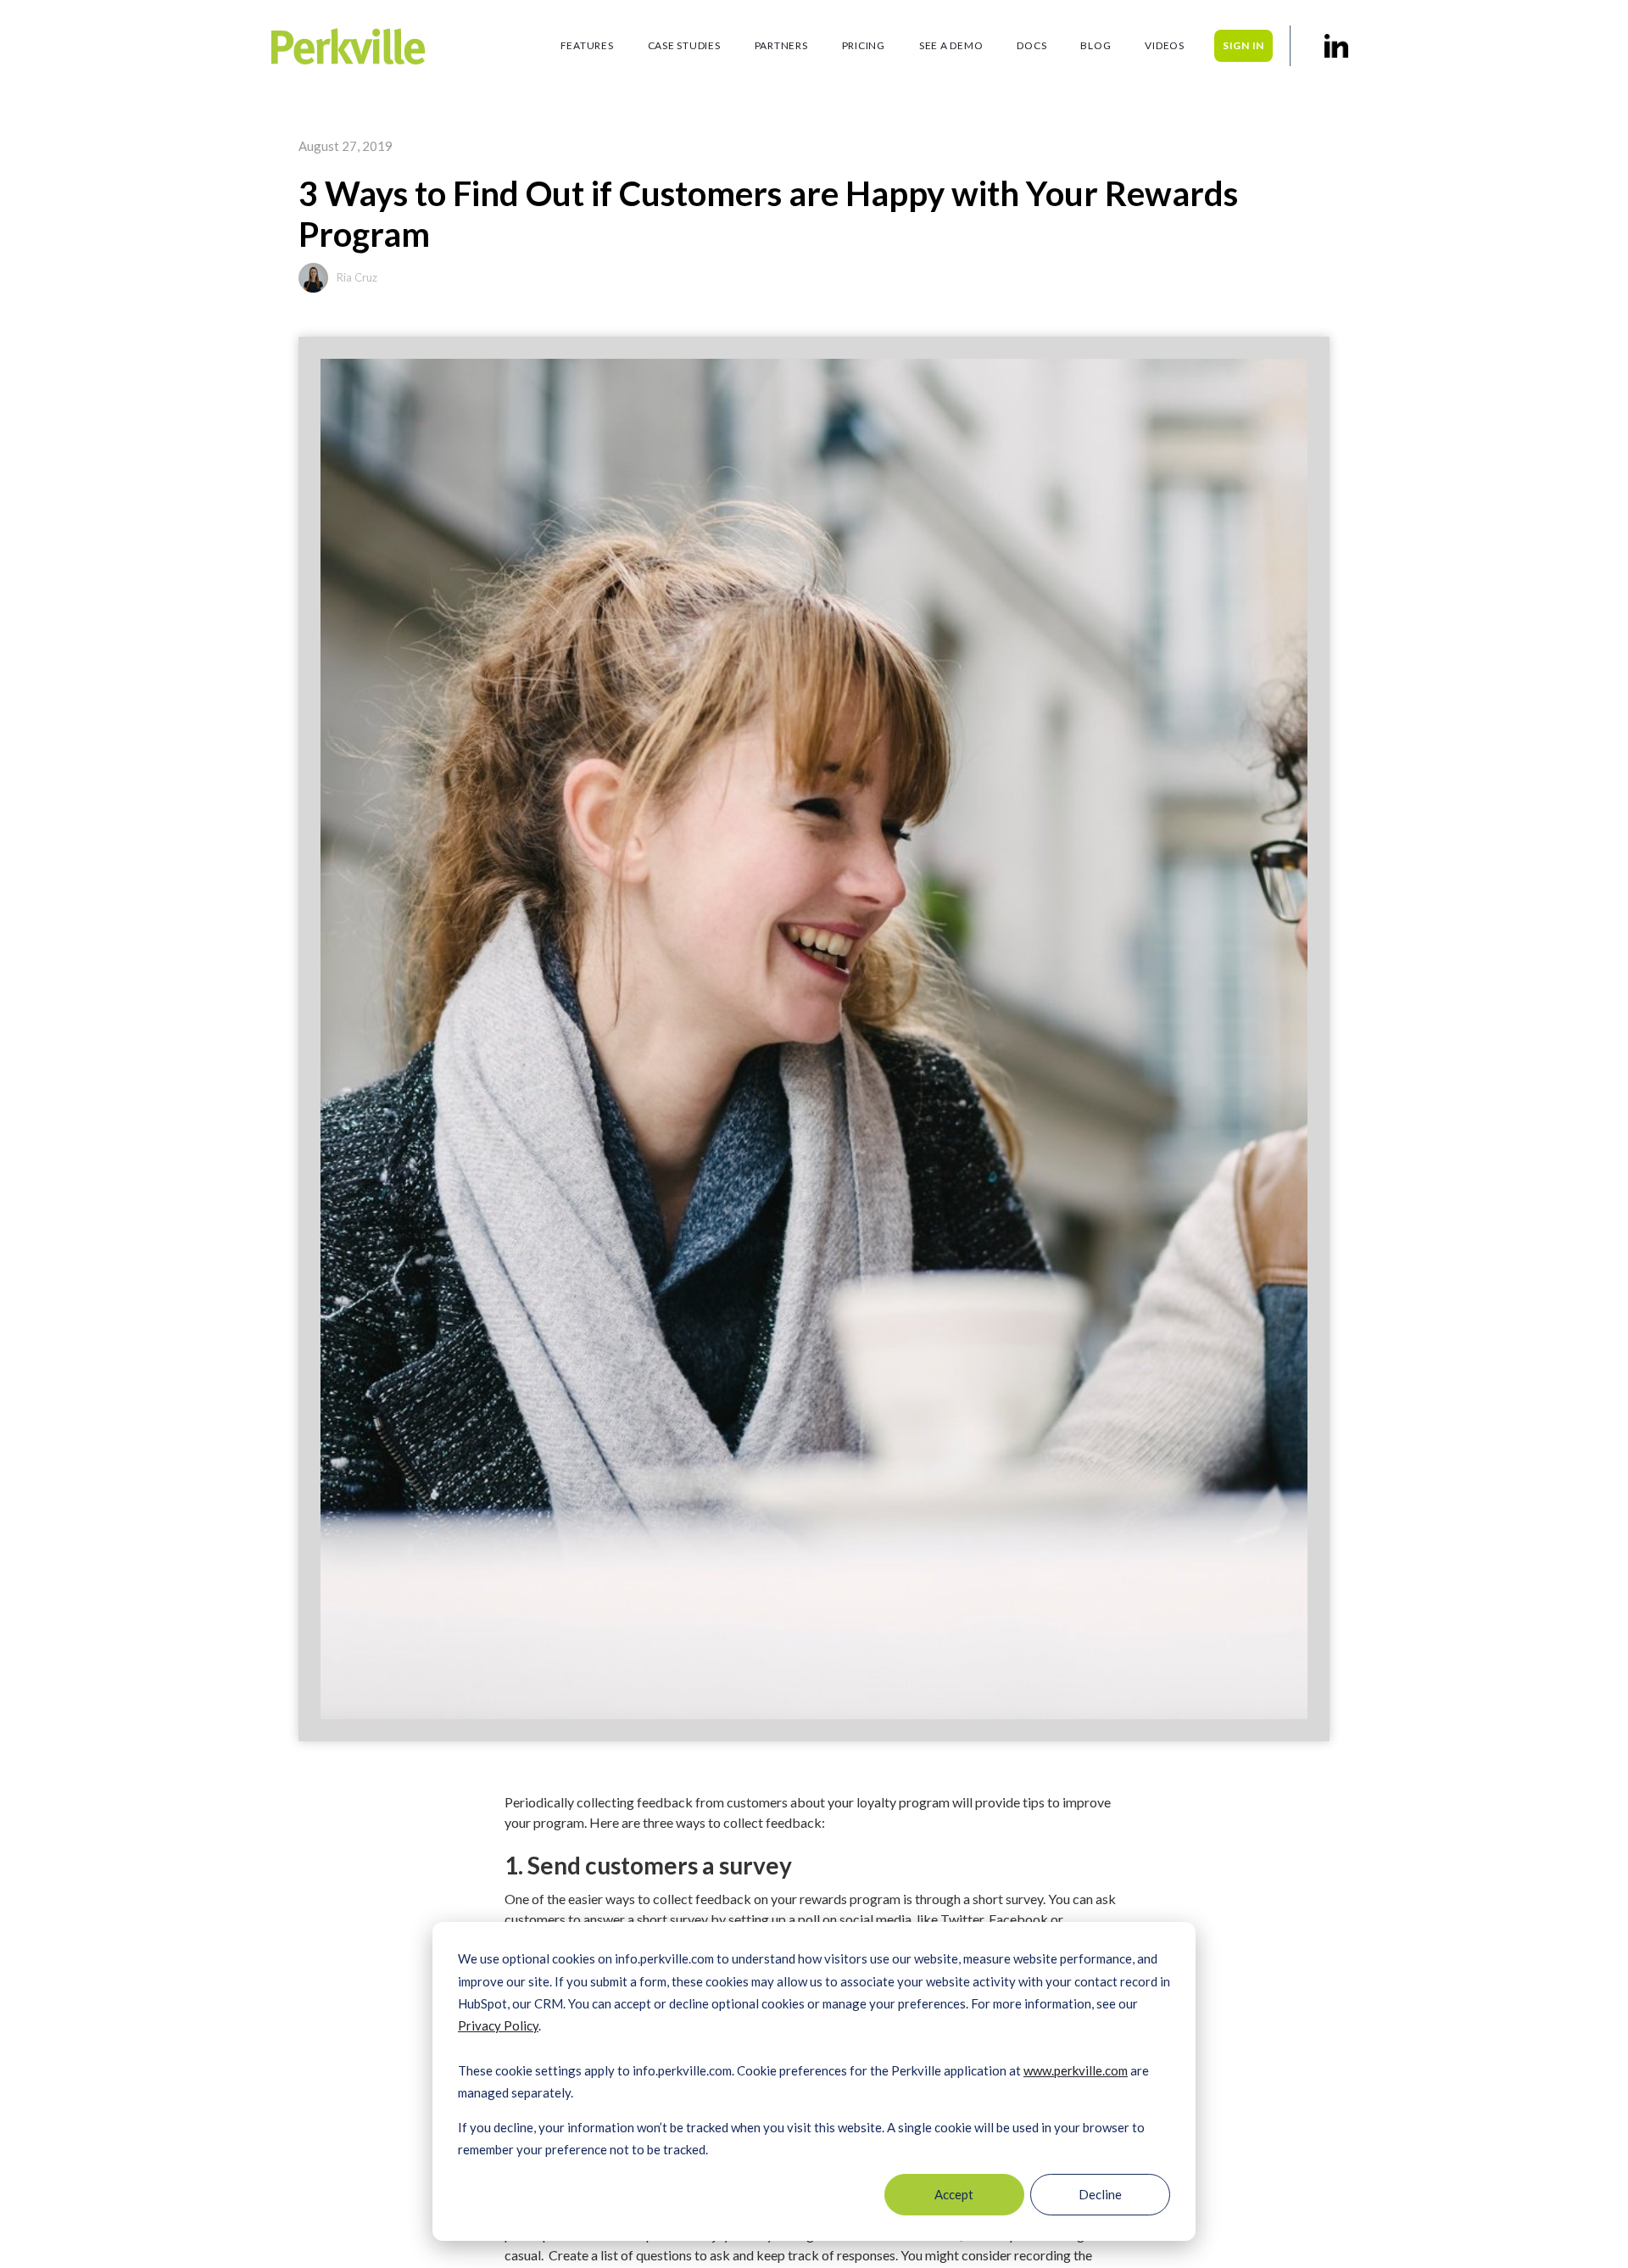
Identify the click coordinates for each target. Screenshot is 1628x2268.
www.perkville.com (1076, 2070)
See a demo (951, 45)
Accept (954, 2194)
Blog (1096, 45)
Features (587, 45)
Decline (1100, 2194)
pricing (864, 45)
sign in (1243, 45)
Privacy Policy (498, 2025)
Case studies (684, 45)
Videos (1165, 45)
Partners (781, 45)
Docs (1031, 45)
